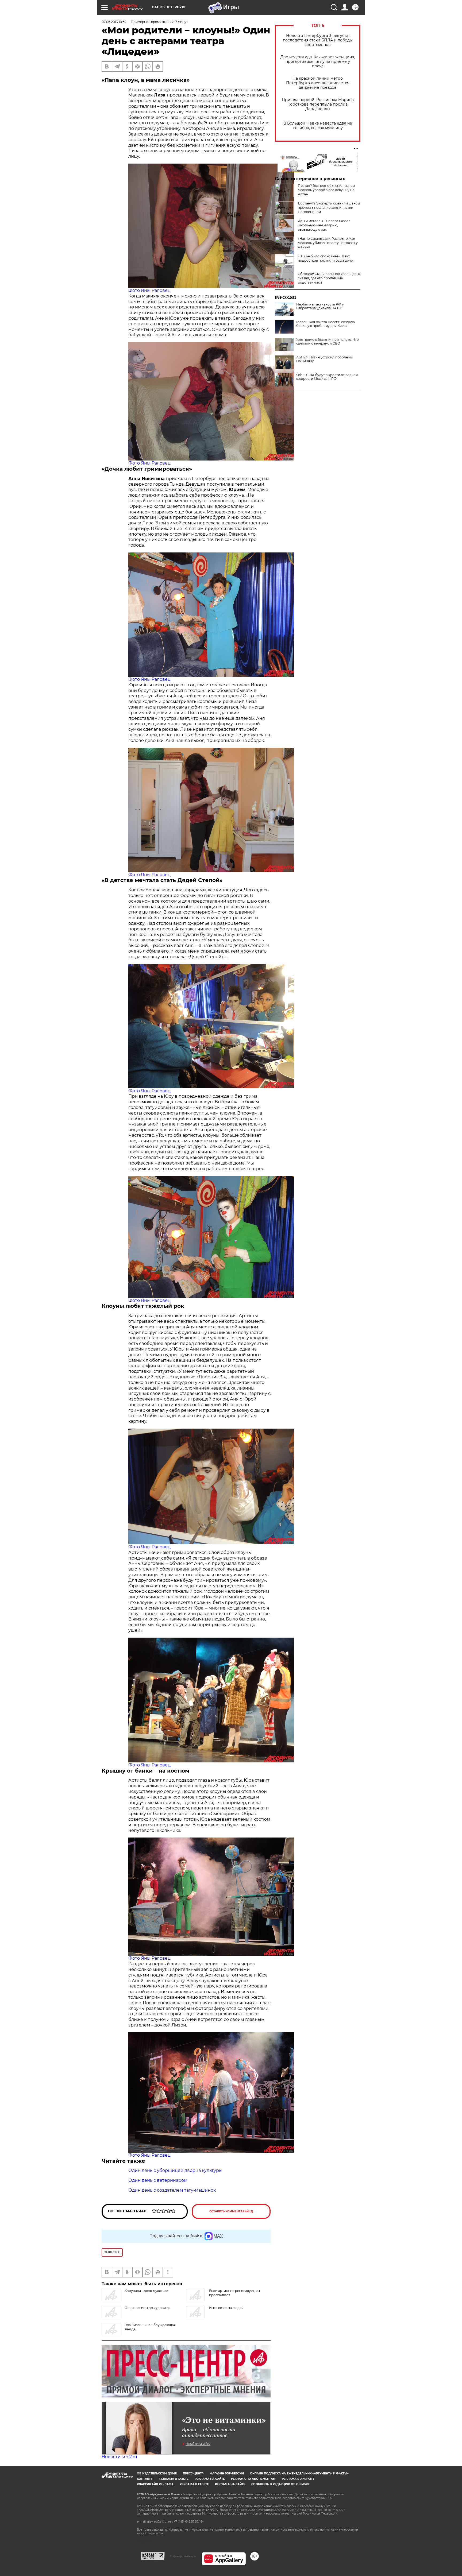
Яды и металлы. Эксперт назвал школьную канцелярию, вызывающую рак (324, 225)
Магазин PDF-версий (227, 2473)
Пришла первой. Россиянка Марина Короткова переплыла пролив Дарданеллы (318, 104)
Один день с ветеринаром (158, 2180)
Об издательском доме (157, 2473)
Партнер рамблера (183, 2556)
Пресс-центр (193, 2473)
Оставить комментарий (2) (231, 2211)
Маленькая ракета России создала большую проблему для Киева (326, 324)
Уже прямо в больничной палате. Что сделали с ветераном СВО (328, 342)
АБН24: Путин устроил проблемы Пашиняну (324, 359)
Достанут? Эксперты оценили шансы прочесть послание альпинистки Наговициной (329, 208)
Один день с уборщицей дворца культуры (175, 2170)
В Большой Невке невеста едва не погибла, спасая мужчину (318, 126)
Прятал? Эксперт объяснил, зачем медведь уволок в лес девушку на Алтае (326, 190)
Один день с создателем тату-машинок (172, 2190)
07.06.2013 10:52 (114, 22)
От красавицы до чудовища (148, 2308)
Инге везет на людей (226, 2308)
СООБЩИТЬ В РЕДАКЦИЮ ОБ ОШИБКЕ (280, 2484)
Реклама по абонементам (253, 2479)
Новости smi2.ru (119, 2457)
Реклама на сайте (210, 2479)
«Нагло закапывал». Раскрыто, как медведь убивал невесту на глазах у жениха (328, 243)
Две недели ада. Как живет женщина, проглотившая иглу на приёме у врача (318, 62)
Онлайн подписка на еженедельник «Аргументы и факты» (299, 2473)
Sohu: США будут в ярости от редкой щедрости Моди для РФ (327, 377)
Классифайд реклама (155, 2484)
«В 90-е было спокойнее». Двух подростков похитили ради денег (326, 258)
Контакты (145, 2479)
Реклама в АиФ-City (298, 2479)
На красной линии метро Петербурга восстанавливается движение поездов (318, 83)
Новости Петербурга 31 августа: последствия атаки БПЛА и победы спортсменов (318, 40)
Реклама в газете (174, 2479)
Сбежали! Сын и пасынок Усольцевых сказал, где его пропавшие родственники (329, 278)
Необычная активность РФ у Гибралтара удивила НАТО (320, 306)
